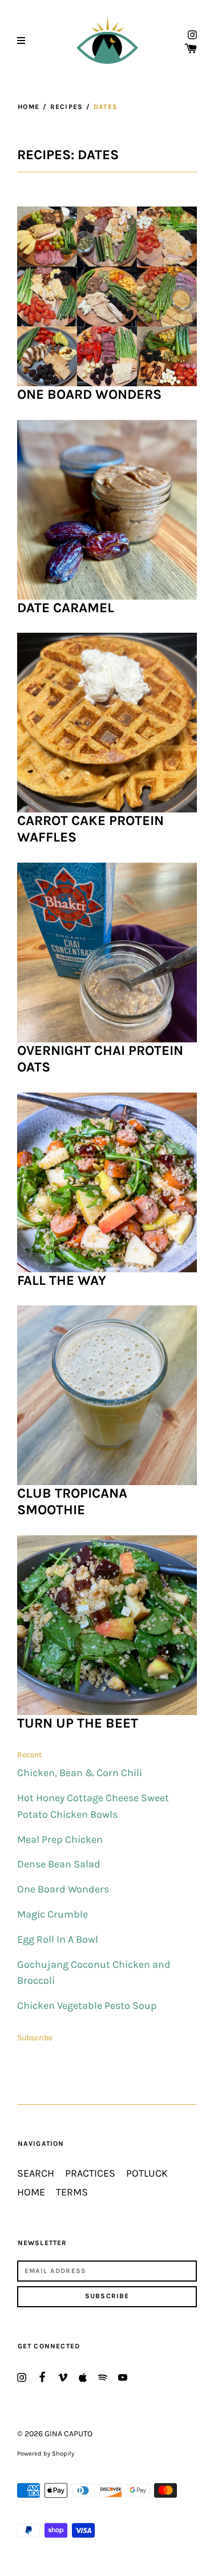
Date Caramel (66, 608)
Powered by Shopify (46, 2454)
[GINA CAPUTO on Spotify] (103, 2377)
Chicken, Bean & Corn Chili (80, 1773)
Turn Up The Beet (78, 1723)
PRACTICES (90, 2173)
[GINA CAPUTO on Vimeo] (63, 2377)
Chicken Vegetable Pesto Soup (87, 2006)
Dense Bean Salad (59, 1864)
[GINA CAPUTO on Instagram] (192, 34)
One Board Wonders (89, 394)
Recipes (66, 107)
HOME (31, 2192)
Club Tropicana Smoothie (72, 1501)
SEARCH (36, 2173)
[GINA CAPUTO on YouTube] (123, 2377)
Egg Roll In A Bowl (58, 1940)
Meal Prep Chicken (60, 1840)
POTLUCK (147, 2173)
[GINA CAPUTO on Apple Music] (83, 2377)
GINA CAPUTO (68, 2434)
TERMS (72, 2192)
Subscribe (35, 2038)
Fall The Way (62, 1280)
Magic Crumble (53, 1914)
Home (29, 107)
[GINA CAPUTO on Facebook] (42, 2376)
